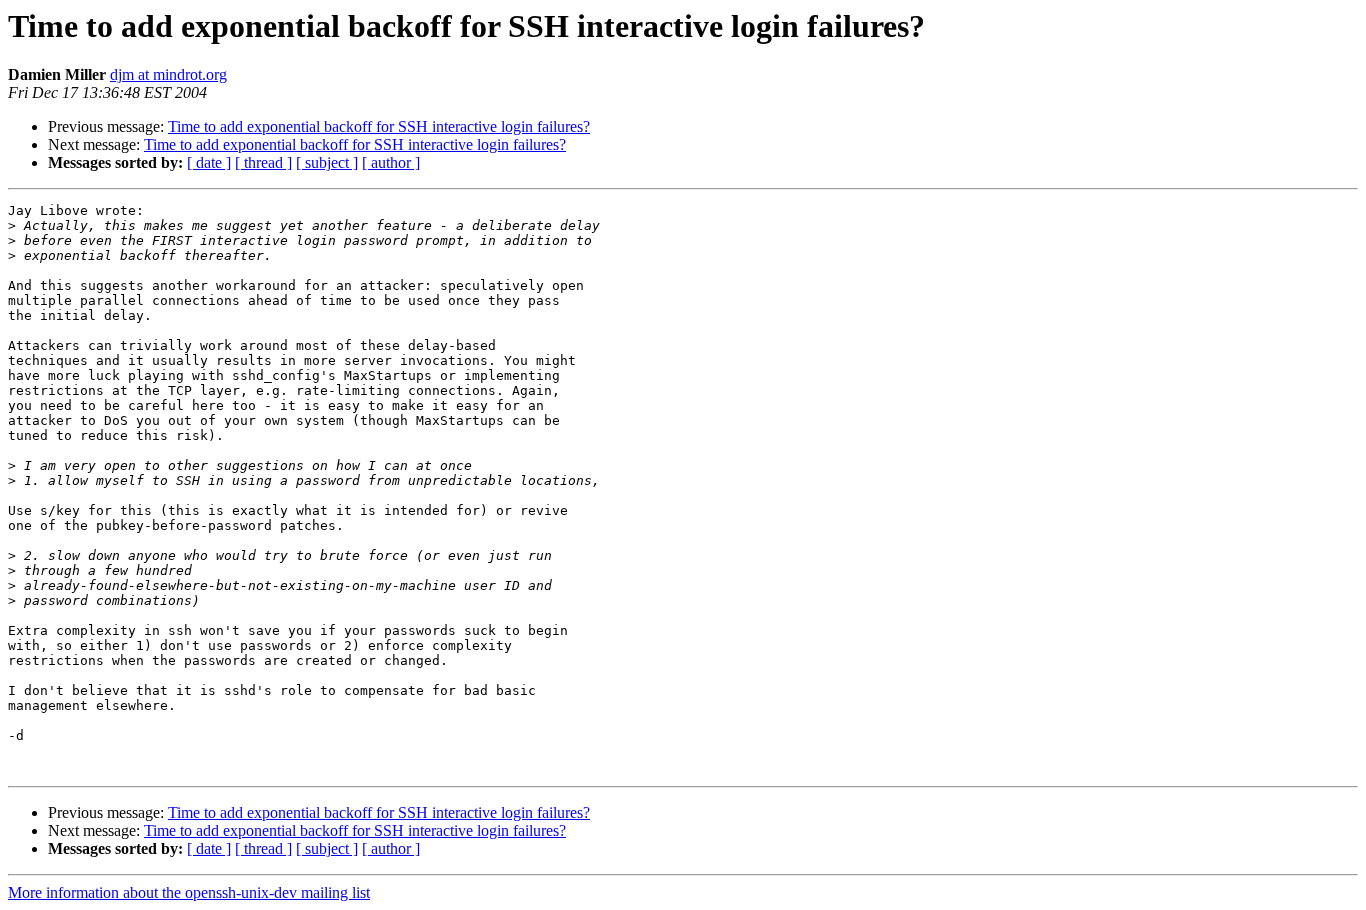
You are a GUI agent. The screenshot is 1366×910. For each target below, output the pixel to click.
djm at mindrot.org (168, 74)
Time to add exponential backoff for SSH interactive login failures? (379, 126)
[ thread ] (263, 162)
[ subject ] (327, 162)
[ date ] (209, 162)
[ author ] (391, 162)
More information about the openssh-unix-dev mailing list (189, 892)
